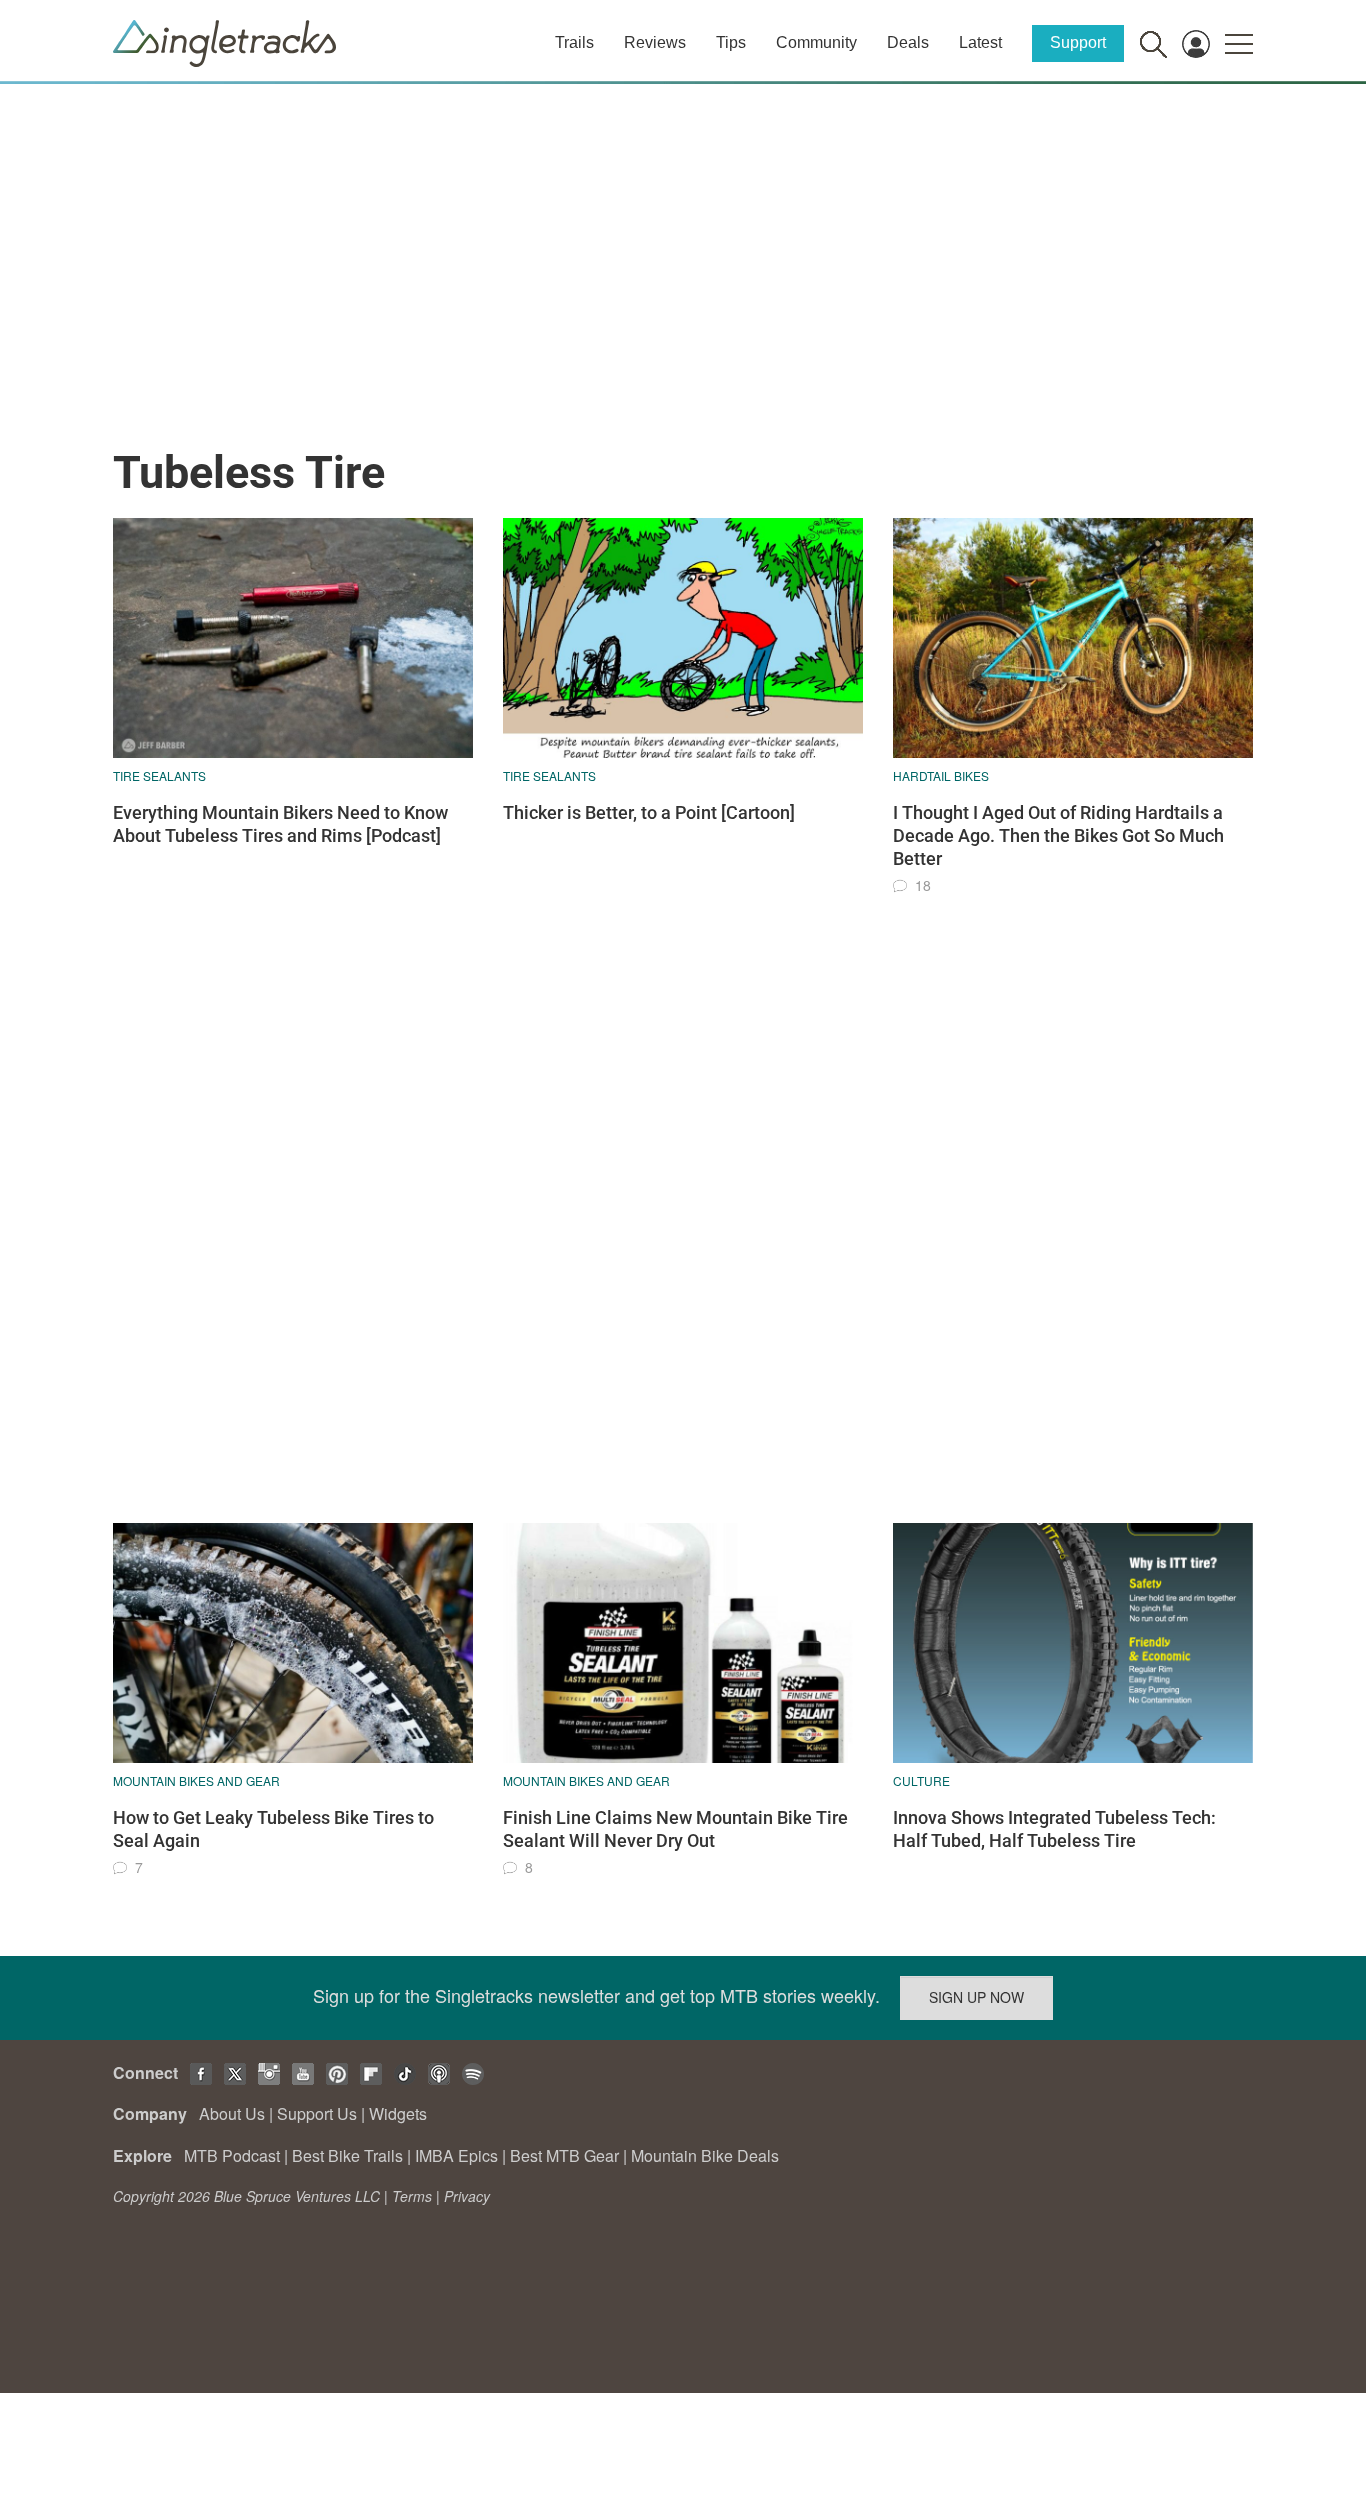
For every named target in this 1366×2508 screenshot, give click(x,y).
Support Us (317, 2113)
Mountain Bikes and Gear (196, 1780)
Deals (908, 42)
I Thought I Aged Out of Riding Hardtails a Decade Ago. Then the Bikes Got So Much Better (1058, 836)
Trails (574, 42)
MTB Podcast (232, 2155)
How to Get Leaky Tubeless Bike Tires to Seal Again (273, 1829)
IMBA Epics (456, 2155)
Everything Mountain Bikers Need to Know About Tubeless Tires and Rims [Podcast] (280, 824)
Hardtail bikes (941, 775)
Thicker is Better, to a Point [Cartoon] (649, 812)
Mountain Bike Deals (705, 2155)
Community (816, 42)
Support (1078, 42)
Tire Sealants (159, 775)
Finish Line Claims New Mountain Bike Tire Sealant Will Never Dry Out (675, 1829)
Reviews (655, 42)
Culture (921, 1780)
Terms (412, 2196)
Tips (731, 42)
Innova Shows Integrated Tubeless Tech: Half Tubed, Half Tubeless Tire (1054, 1829)
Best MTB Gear (564, 2155)
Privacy (467, 2196)
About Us (232, 2113)
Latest (980, 42)
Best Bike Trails (347, 2155)
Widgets (398, 2113)
